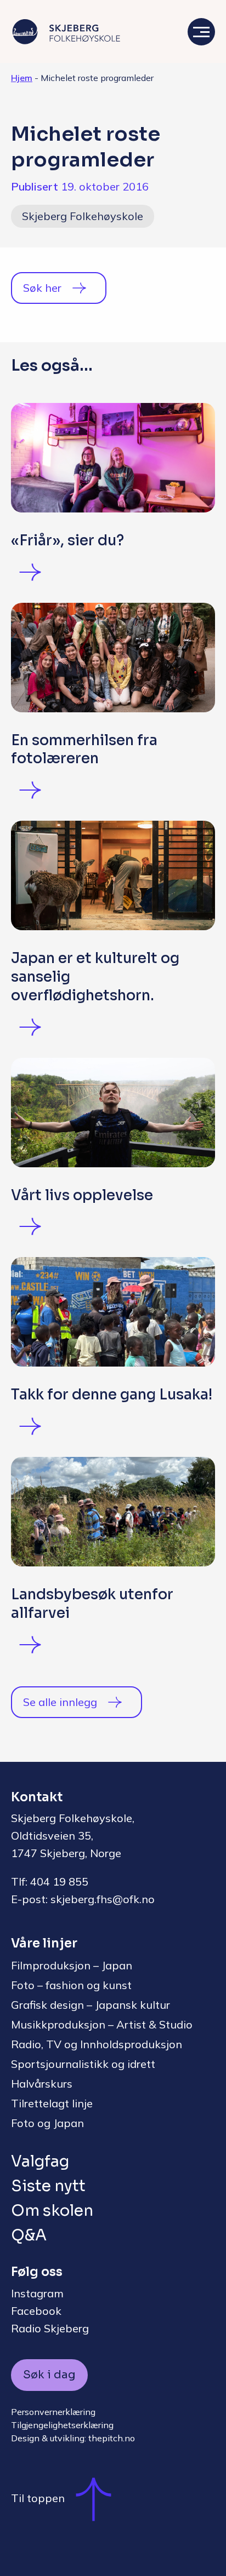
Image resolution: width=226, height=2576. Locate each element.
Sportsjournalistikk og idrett (83, 2064)
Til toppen (38, 2498)
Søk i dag (49, 2375)
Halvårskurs (42, 2084)
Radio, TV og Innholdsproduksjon (97, 2044)
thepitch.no (112, 2438)
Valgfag (40, 2161)
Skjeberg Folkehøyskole (83, 216)
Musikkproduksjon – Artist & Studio (102, 2024)
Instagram (37, 2293)
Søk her (42, 288)
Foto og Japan (47, 2123)
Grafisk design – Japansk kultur (91, 2005)
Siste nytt (48, 2186)
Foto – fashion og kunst (71, 1985)
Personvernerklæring (53, 2412)
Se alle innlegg (60, 1702)
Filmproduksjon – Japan (72, 1965)
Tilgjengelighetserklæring (62, 2425)
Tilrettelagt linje (52, 2103)
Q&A (29, 2235)
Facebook (36, 2311)
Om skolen (52, 2211)
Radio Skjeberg (50, 2328)
